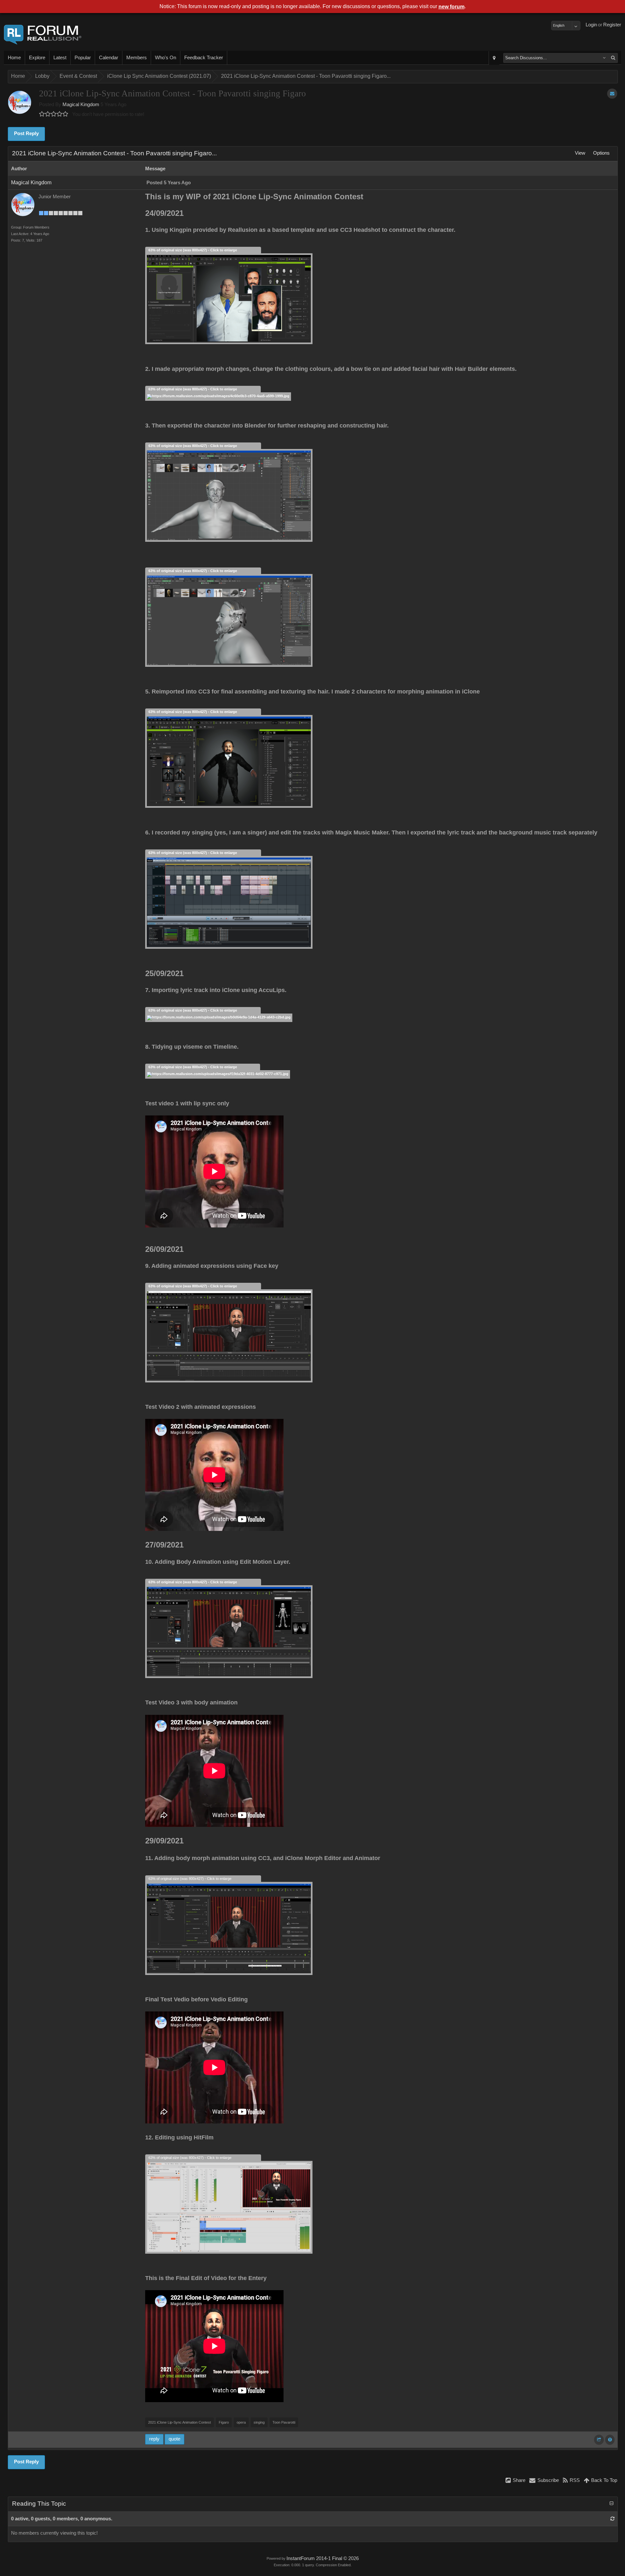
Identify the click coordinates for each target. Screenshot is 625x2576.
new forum (451, 7)
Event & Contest (78, 76)
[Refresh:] (612, 2519)
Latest (60, 58)
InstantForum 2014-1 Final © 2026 (323, 2558)
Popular (83, 58)
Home (14, 58)
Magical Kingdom (81, 105)
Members (137, 58)
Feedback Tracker (204, 58)
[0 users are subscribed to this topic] (612, 94)
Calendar (109, 58)
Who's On (166, 58)
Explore (37, 58)
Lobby (42, 76)
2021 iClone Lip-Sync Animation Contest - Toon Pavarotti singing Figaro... (306, 76)
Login (591, 25)
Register (612, 25)
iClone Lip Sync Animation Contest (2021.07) (159, 76)
